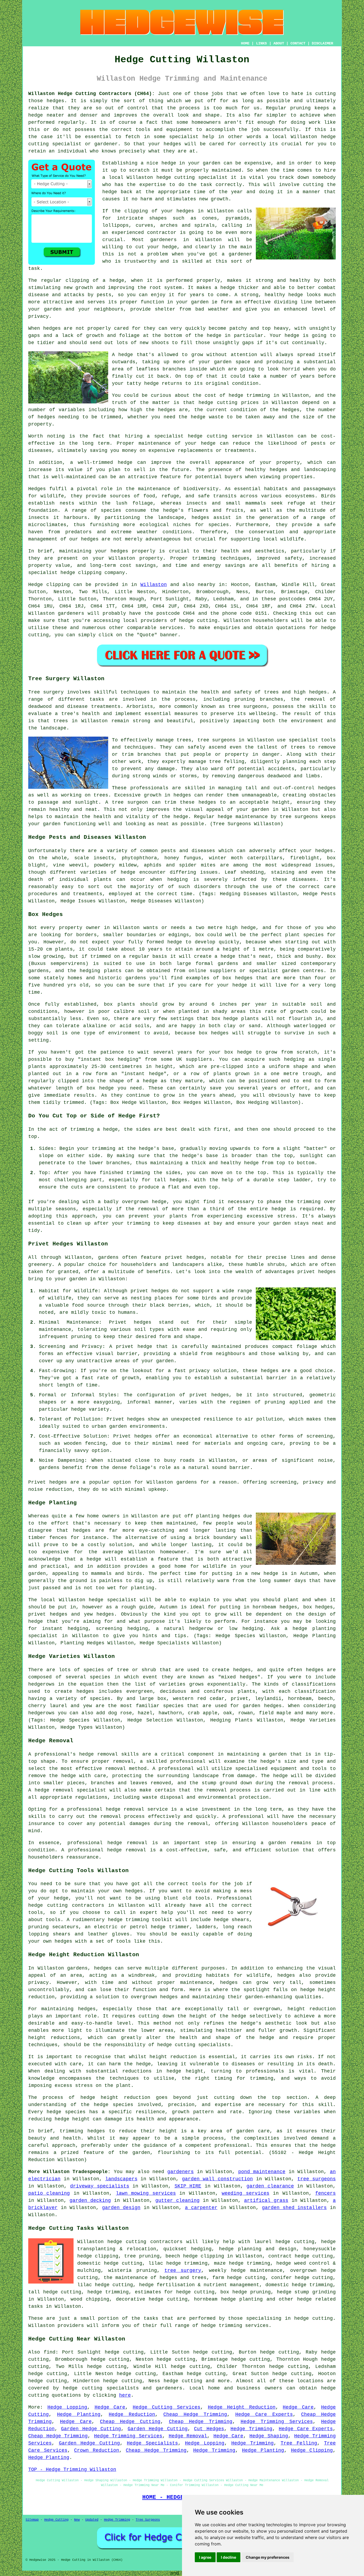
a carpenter (201, 2208)
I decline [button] (228, 2557)
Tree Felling (299, 2443)
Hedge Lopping (67, 2407)
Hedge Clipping (312, 2450)
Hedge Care (110, 2407)
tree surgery (183, 2270)
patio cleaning (49, 2193)
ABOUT (279, 43)
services (171, 628)
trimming (138, 1173)
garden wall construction (217, 2179)
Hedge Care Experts (264, 2414)
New (77, 2520)
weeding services (245, 2193)
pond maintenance (262, 2172)
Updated (92, 2520)
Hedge (36, 585)
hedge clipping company (93, 573)
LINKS (261, 43)
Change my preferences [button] (268, 2557)
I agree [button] (205, 2557)
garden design (121, 2208)
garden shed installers (294, 2208)
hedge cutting (176, 177)
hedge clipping (204, 2256)
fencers (325, 2193)
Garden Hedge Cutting (91, 2429)
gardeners (71, 613)
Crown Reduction (97, 2450)
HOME (245, 43)
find (50, 2352)
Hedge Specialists (152, 2443)
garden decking (90, 2201)
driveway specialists (100, 2186)
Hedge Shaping (269, 2436)
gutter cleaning (177, 2201)
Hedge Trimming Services (277, 2422)
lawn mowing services (146, 2193)
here (125, 2395)
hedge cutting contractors (66, 1905)
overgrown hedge (144, 1202)
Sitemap (32, 2520)
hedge (302, 2318)
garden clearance (270, 2186)
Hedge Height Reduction (242, 2407)
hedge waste (207, 417)
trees (61, 721)
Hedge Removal (188, 2436)
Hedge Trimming (251, 2429)
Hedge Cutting (56, 2520)
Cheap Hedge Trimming (195, 2414)
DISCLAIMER (322, 43)
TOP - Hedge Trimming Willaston (72, 2470)
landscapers (121, 2179)
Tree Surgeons (148, 2520)
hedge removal (98, 1754)
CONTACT (298, 43)
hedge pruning (252, 2292)
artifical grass (266, 2201)
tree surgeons (217, 740)
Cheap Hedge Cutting (130, 2422)
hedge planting (314, 1629)
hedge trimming (249, 395)
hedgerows (41, 1713)
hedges (90, 539)
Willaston (154, 585)
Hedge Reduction (132, 2414)
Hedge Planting (79, 2414)
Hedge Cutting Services (167, 2407)
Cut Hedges (209, 2429)
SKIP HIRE (188, 2186)
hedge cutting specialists (101, 2388)
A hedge (122, 355)
